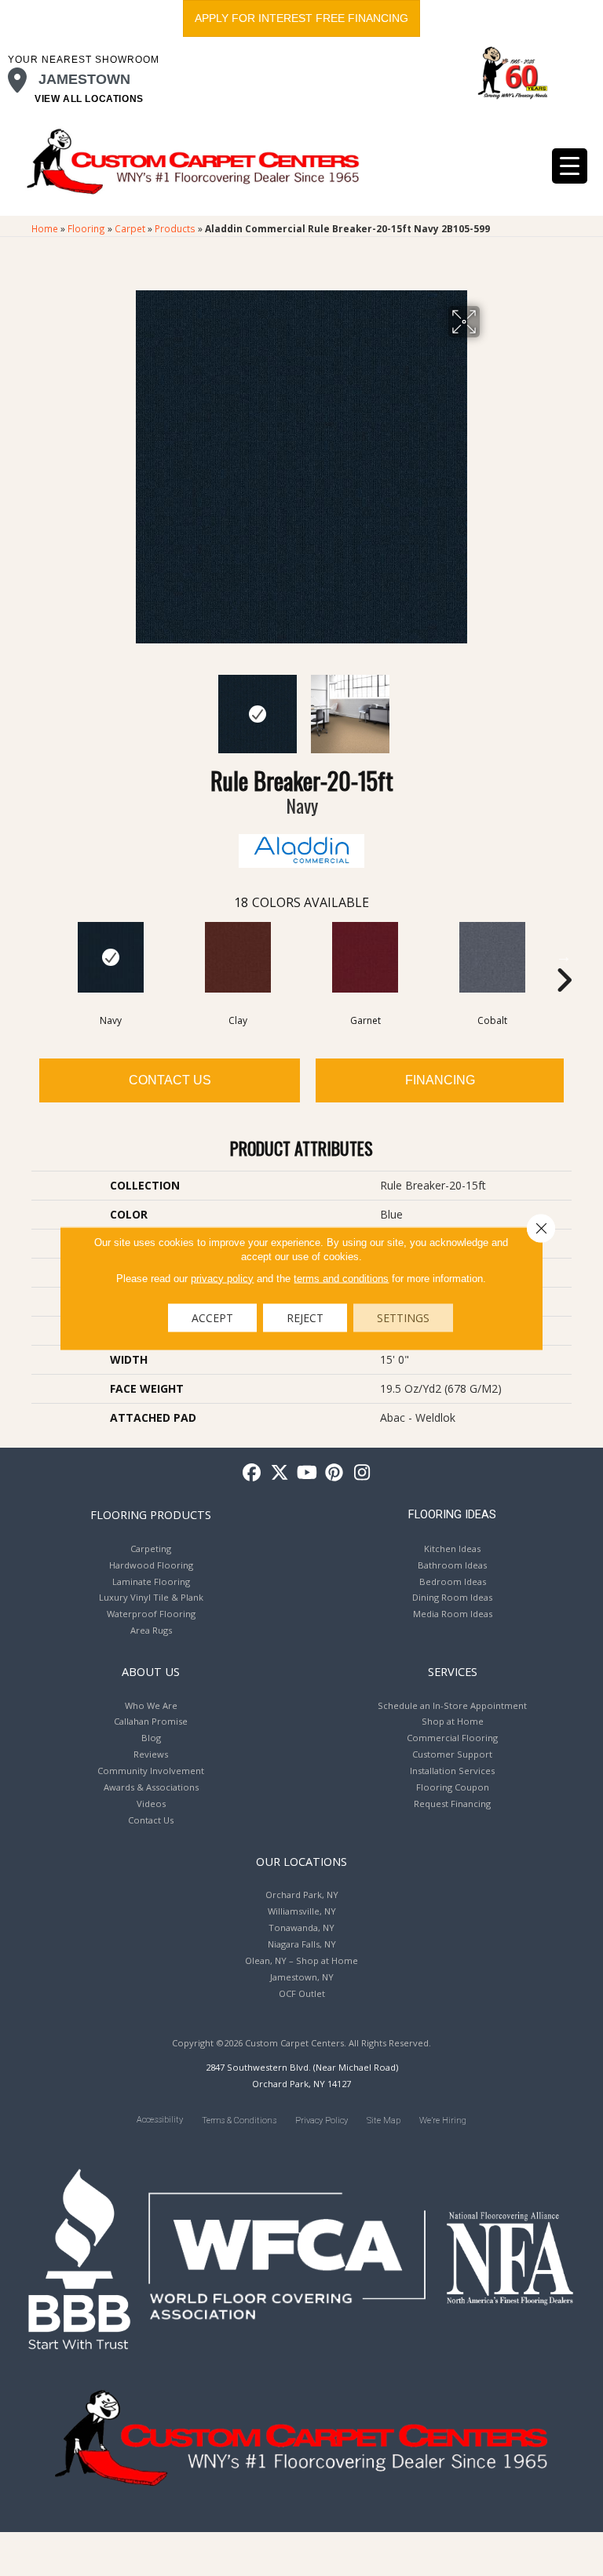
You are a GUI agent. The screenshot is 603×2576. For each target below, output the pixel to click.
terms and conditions (341, 1278)
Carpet (130, 228)
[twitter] (280, 1473)
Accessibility (160, 2120)
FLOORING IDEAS (452, 1514)
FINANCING (440, 1080)
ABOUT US (151, 1671)
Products (175, 228)
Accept (212, 1317)
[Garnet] (365, 957)
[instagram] (362, 1473)
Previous (113, 706)
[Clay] (238, 957)
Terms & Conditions (239, 2121)
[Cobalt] (492, 957)
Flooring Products (151, 1514)
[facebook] (252, 1473)
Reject (305, 1317)
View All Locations (89, 99)
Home (45, 228)
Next (490, 706)
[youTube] (307, 1473)
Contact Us (170, 1080)
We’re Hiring (443, 2121)
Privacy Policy (322, 2121)
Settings (403, 1317)
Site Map (384, 2121)
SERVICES (453, 1671)
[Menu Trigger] (570, 166)
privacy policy (222, 1278)
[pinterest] (335, 1473)
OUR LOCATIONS (301, 1861)
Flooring (86, 228)
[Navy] (111, 957)
